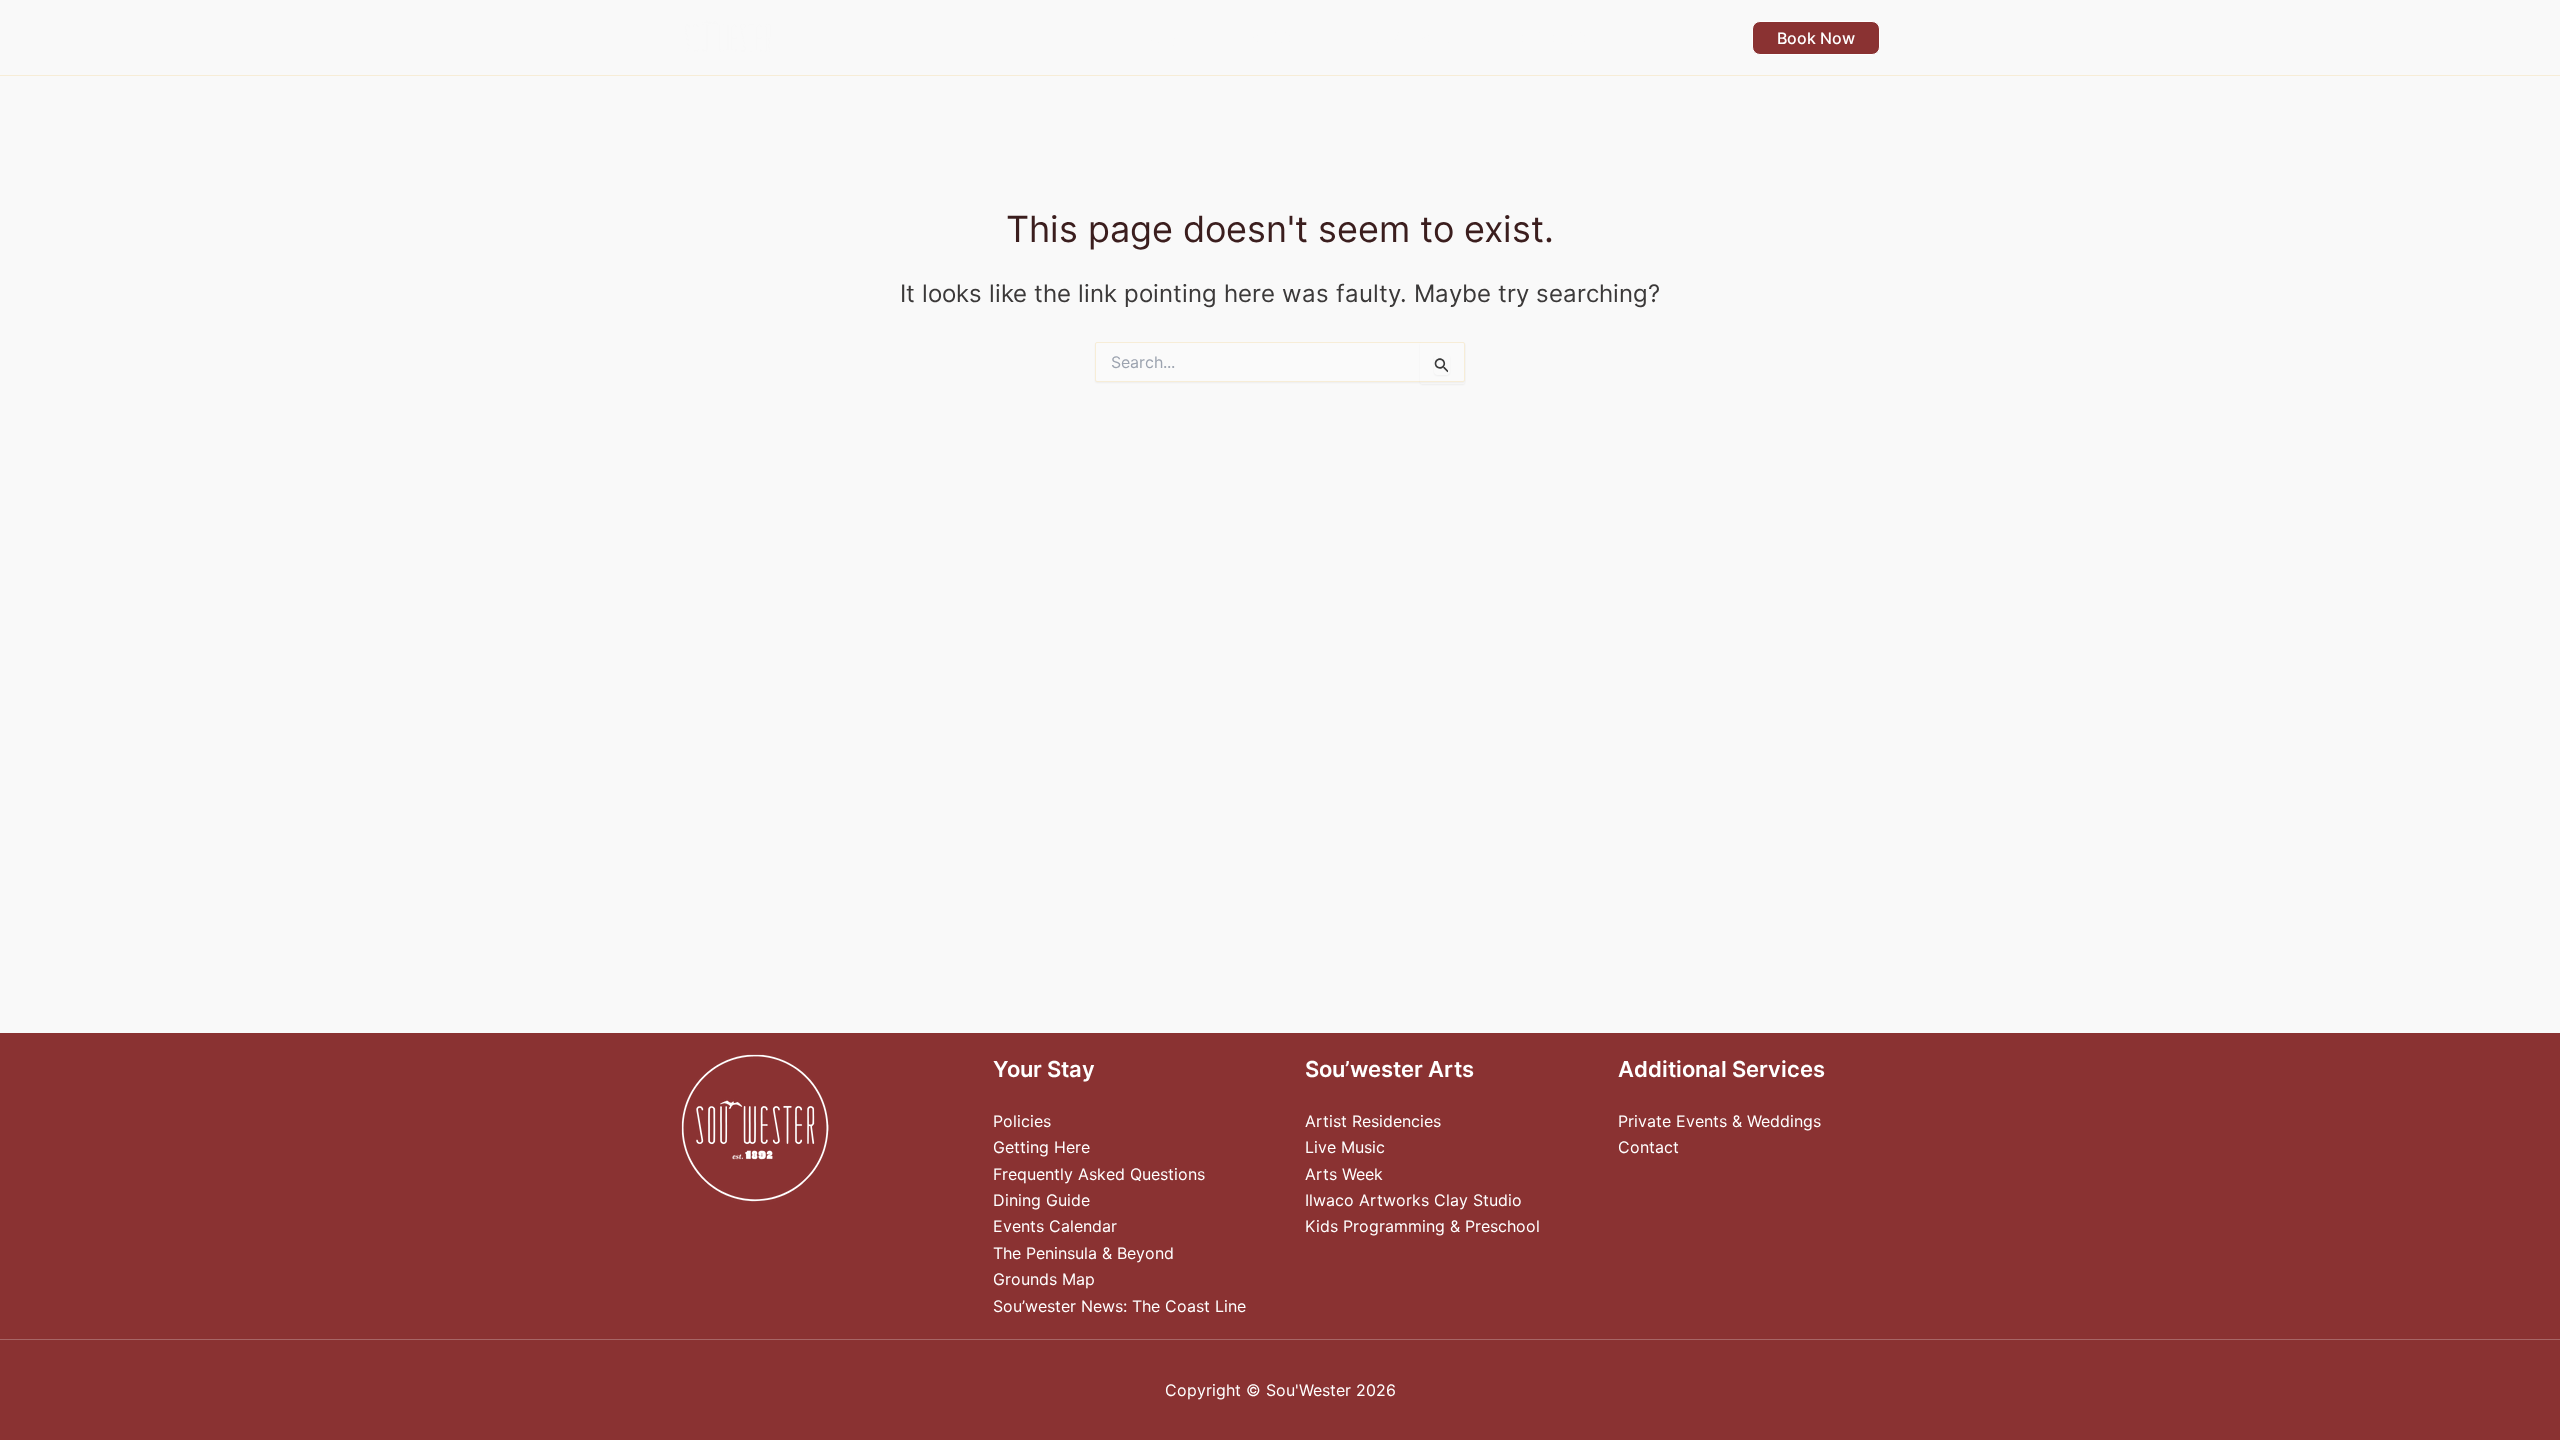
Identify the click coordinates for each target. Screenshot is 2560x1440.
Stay (1161, 38)
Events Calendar (1055, 1226)
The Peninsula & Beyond (1083, 1253)
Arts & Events (1406, 38)
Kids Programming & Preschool (1422, 1226)
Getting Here (1041, 1147)
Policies (1022, 1121)
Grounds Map (1044, 1279)
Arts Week (1344, 1174)
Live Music (1345, 1147)
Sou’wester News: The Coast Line (1119, 1306)
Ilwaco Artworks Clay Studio (1413, 1200)
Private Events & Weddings (1719, 1121)
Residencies (1554, 38)
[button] (1188, 38)
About (1673, 38)
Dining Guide (1041, 1200)
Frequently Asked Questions (1099, 1174)
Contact (1648, 1147)
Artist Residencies (1373, 1121)
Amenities (1267, 38)
